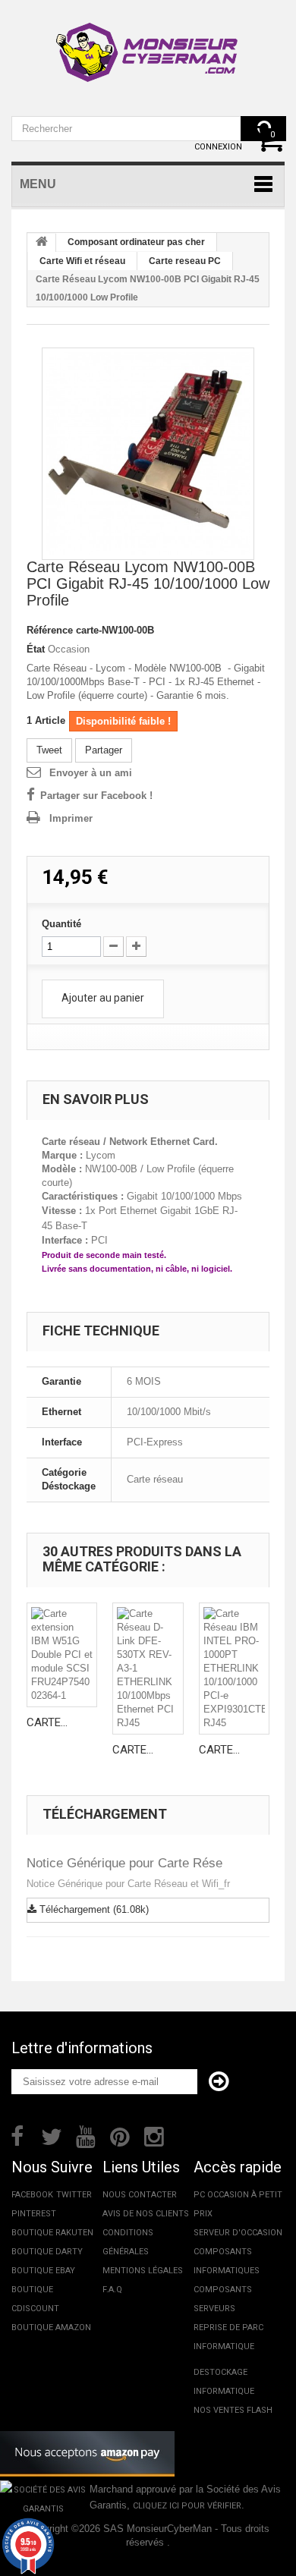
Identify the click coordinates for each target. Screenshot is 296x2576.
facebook (32, 2195)
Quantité (61, 924)
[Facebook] (17, 2135)
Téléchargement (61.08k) (93, 1909)
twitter (74, 2195)
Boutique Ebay (43, 2271)
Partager (104, 750)
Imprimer (71, 818)
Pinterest (34, 2214)
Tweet (49, 750)
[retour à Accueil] (42, 243)
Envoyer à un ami (91, 773)
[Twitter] (52, 2135)
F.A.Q (112, 2290)
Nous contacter (140, 2195)
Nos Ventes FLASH (233, 2410)
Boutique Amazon (51, 2328)
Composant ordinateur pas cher (136, 242)
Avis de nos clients (146, 2214)
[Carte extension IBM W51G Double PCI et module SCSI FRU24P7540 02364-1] (62, 1655)
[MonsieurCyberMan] (148, 45)
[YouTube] (86, 2135)
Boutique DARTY (47, 2252)
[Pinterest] (120, 2135)
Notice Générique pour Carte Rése (124, 1863)
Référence (50, 630)
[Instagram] (154, 2135)
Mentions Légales (143, 2271)
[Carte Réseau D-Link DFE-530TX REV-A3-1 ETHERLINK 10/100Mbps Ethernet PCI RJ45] (148, 1669)
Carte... (47, 1722)
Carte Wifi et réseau (82, 261)
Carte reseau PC (185, 261)
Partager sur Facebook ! (96, 796)
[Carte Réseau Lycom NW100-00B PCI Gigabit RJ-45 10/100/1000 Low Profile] (148, 454)
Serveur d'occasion (238, 2233)
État (36, 649)
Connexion (218, 147)
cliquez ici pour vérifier (187, 2506)
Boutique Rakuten (52, 2233)
